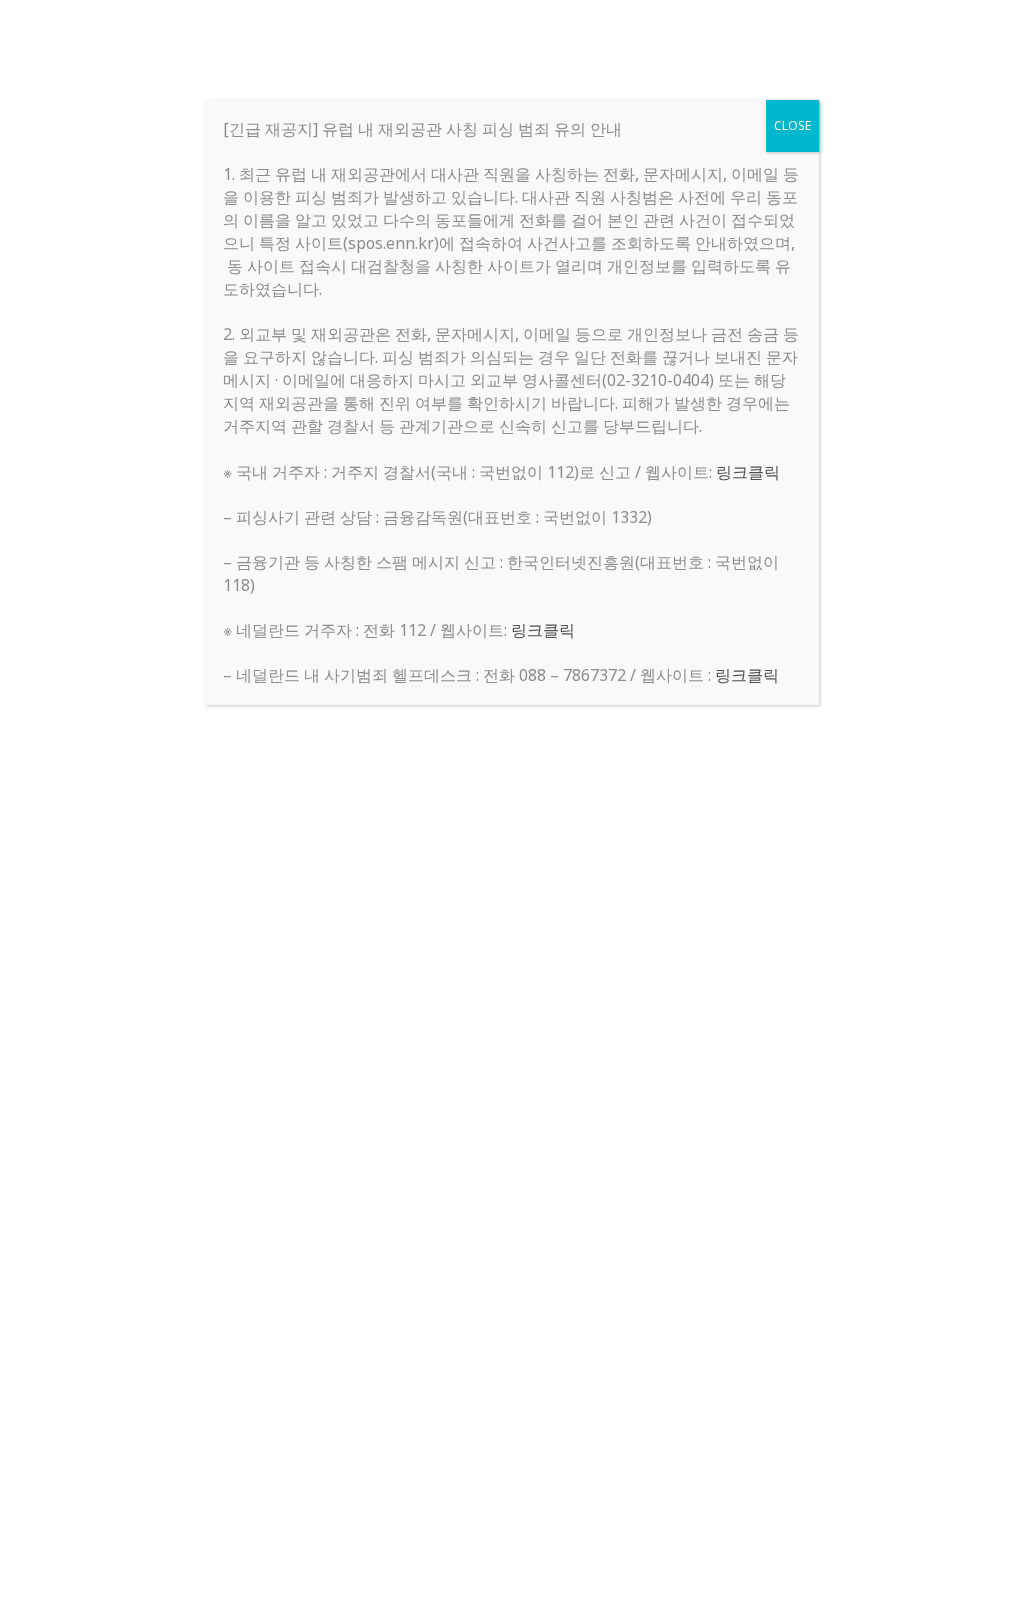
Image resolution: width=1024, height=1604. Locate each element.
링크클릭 (748, 472)
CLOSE (792, 125)
